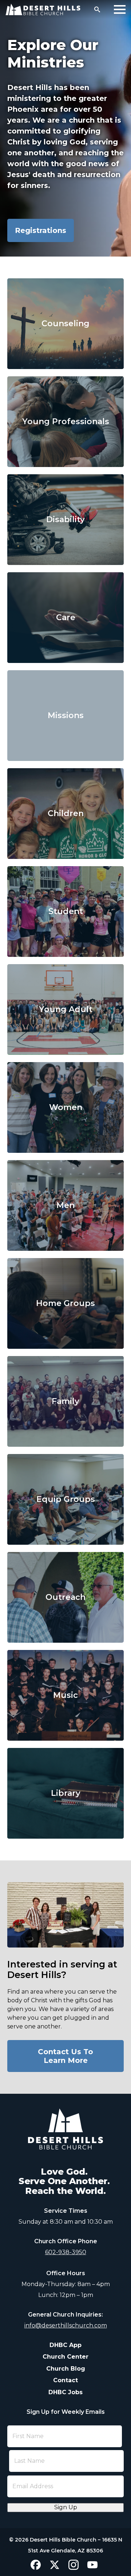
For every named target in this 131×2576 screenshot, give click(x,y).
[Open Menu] (120, 9)
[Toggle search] (97, 9)
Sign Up (66, 2507)
